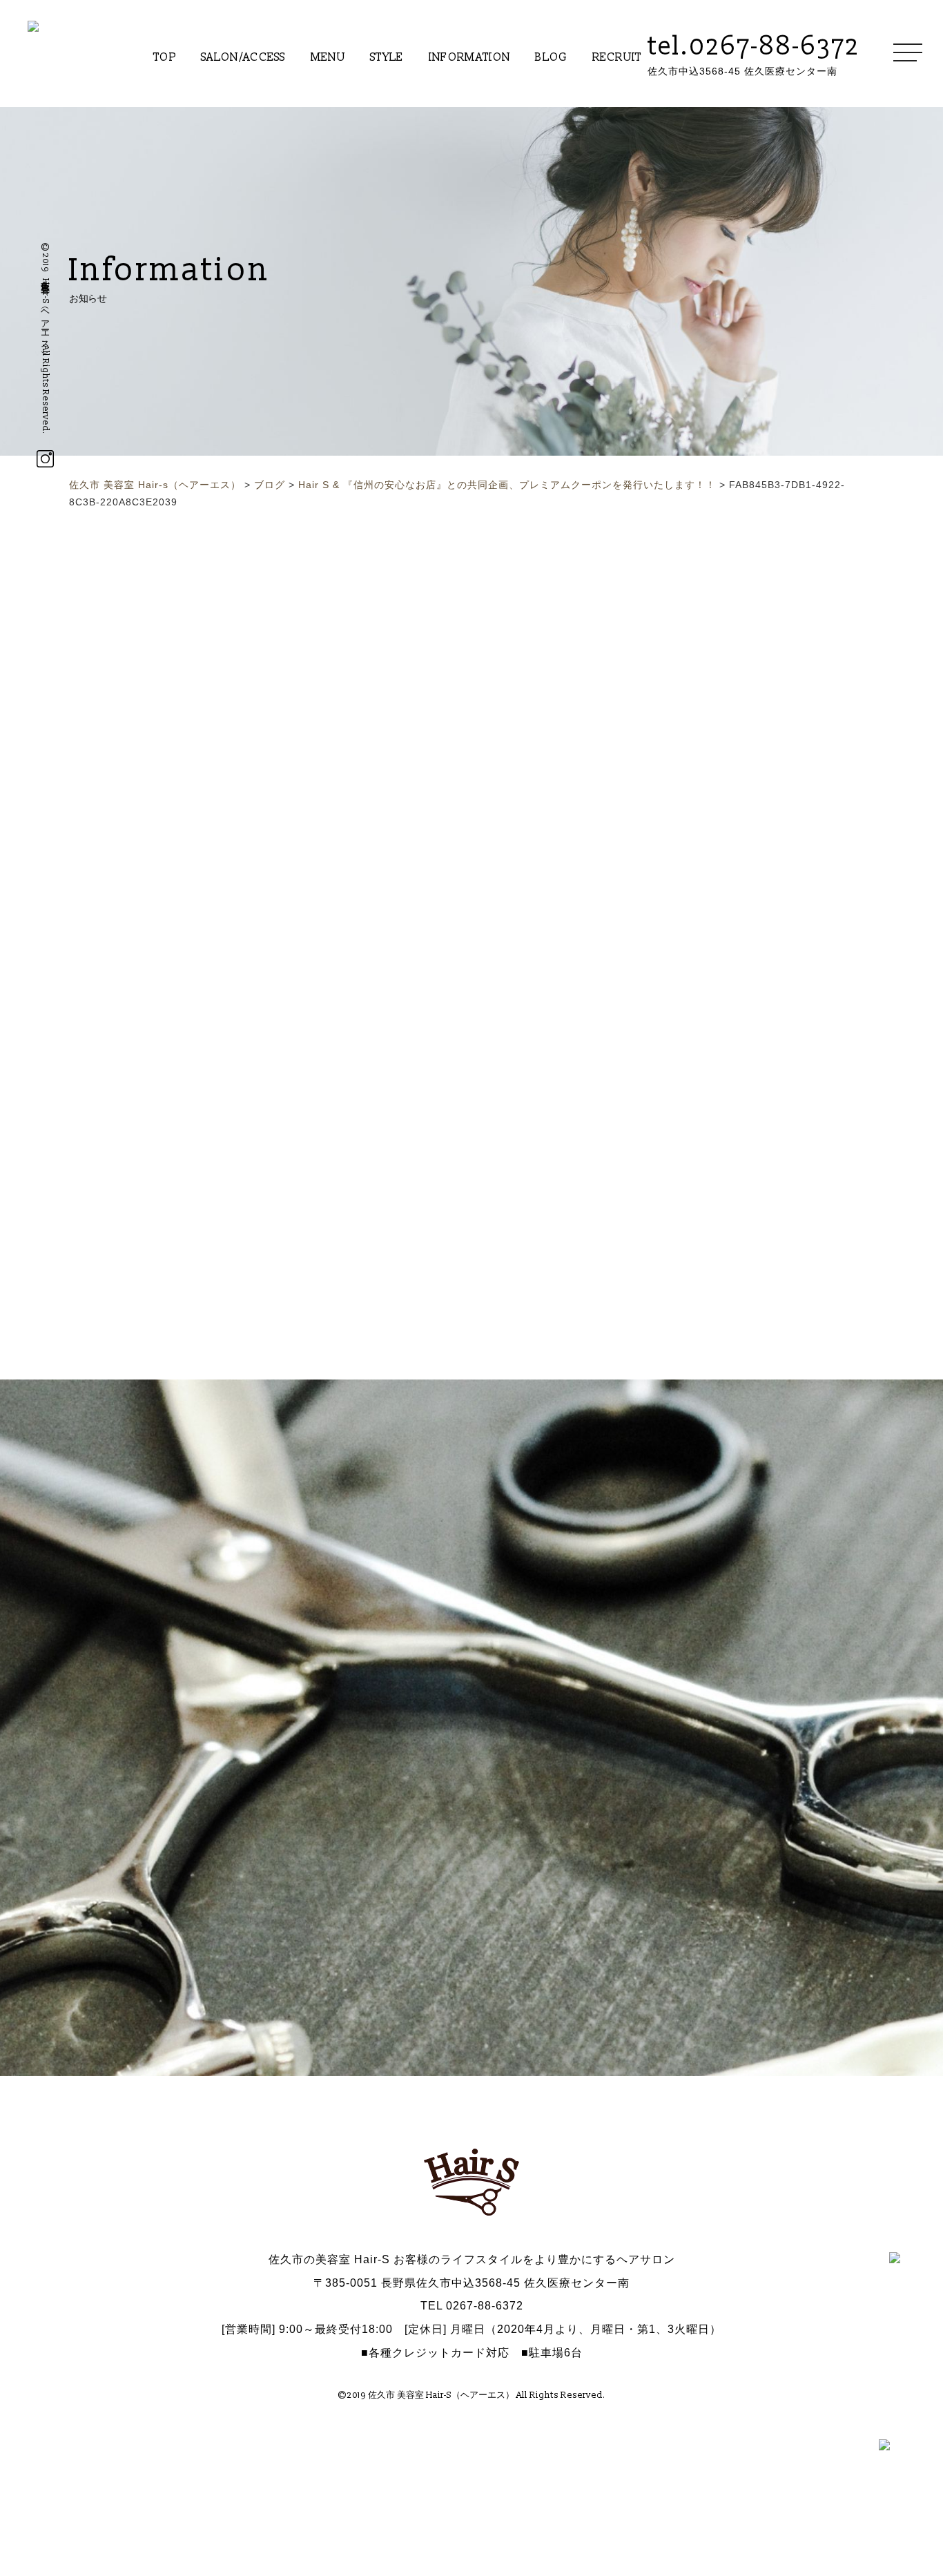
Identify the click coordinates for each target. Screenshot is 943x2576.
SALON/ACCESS (243, 57)
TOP (165, 57)
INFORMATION (470, 57)
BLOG (551, 57)
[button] (85, 1219)
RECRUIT (617, 57)
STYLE (387, 57)
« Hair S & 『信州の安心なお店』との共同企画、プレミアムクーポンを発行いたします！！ (435, 791)
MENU (328, 57)
